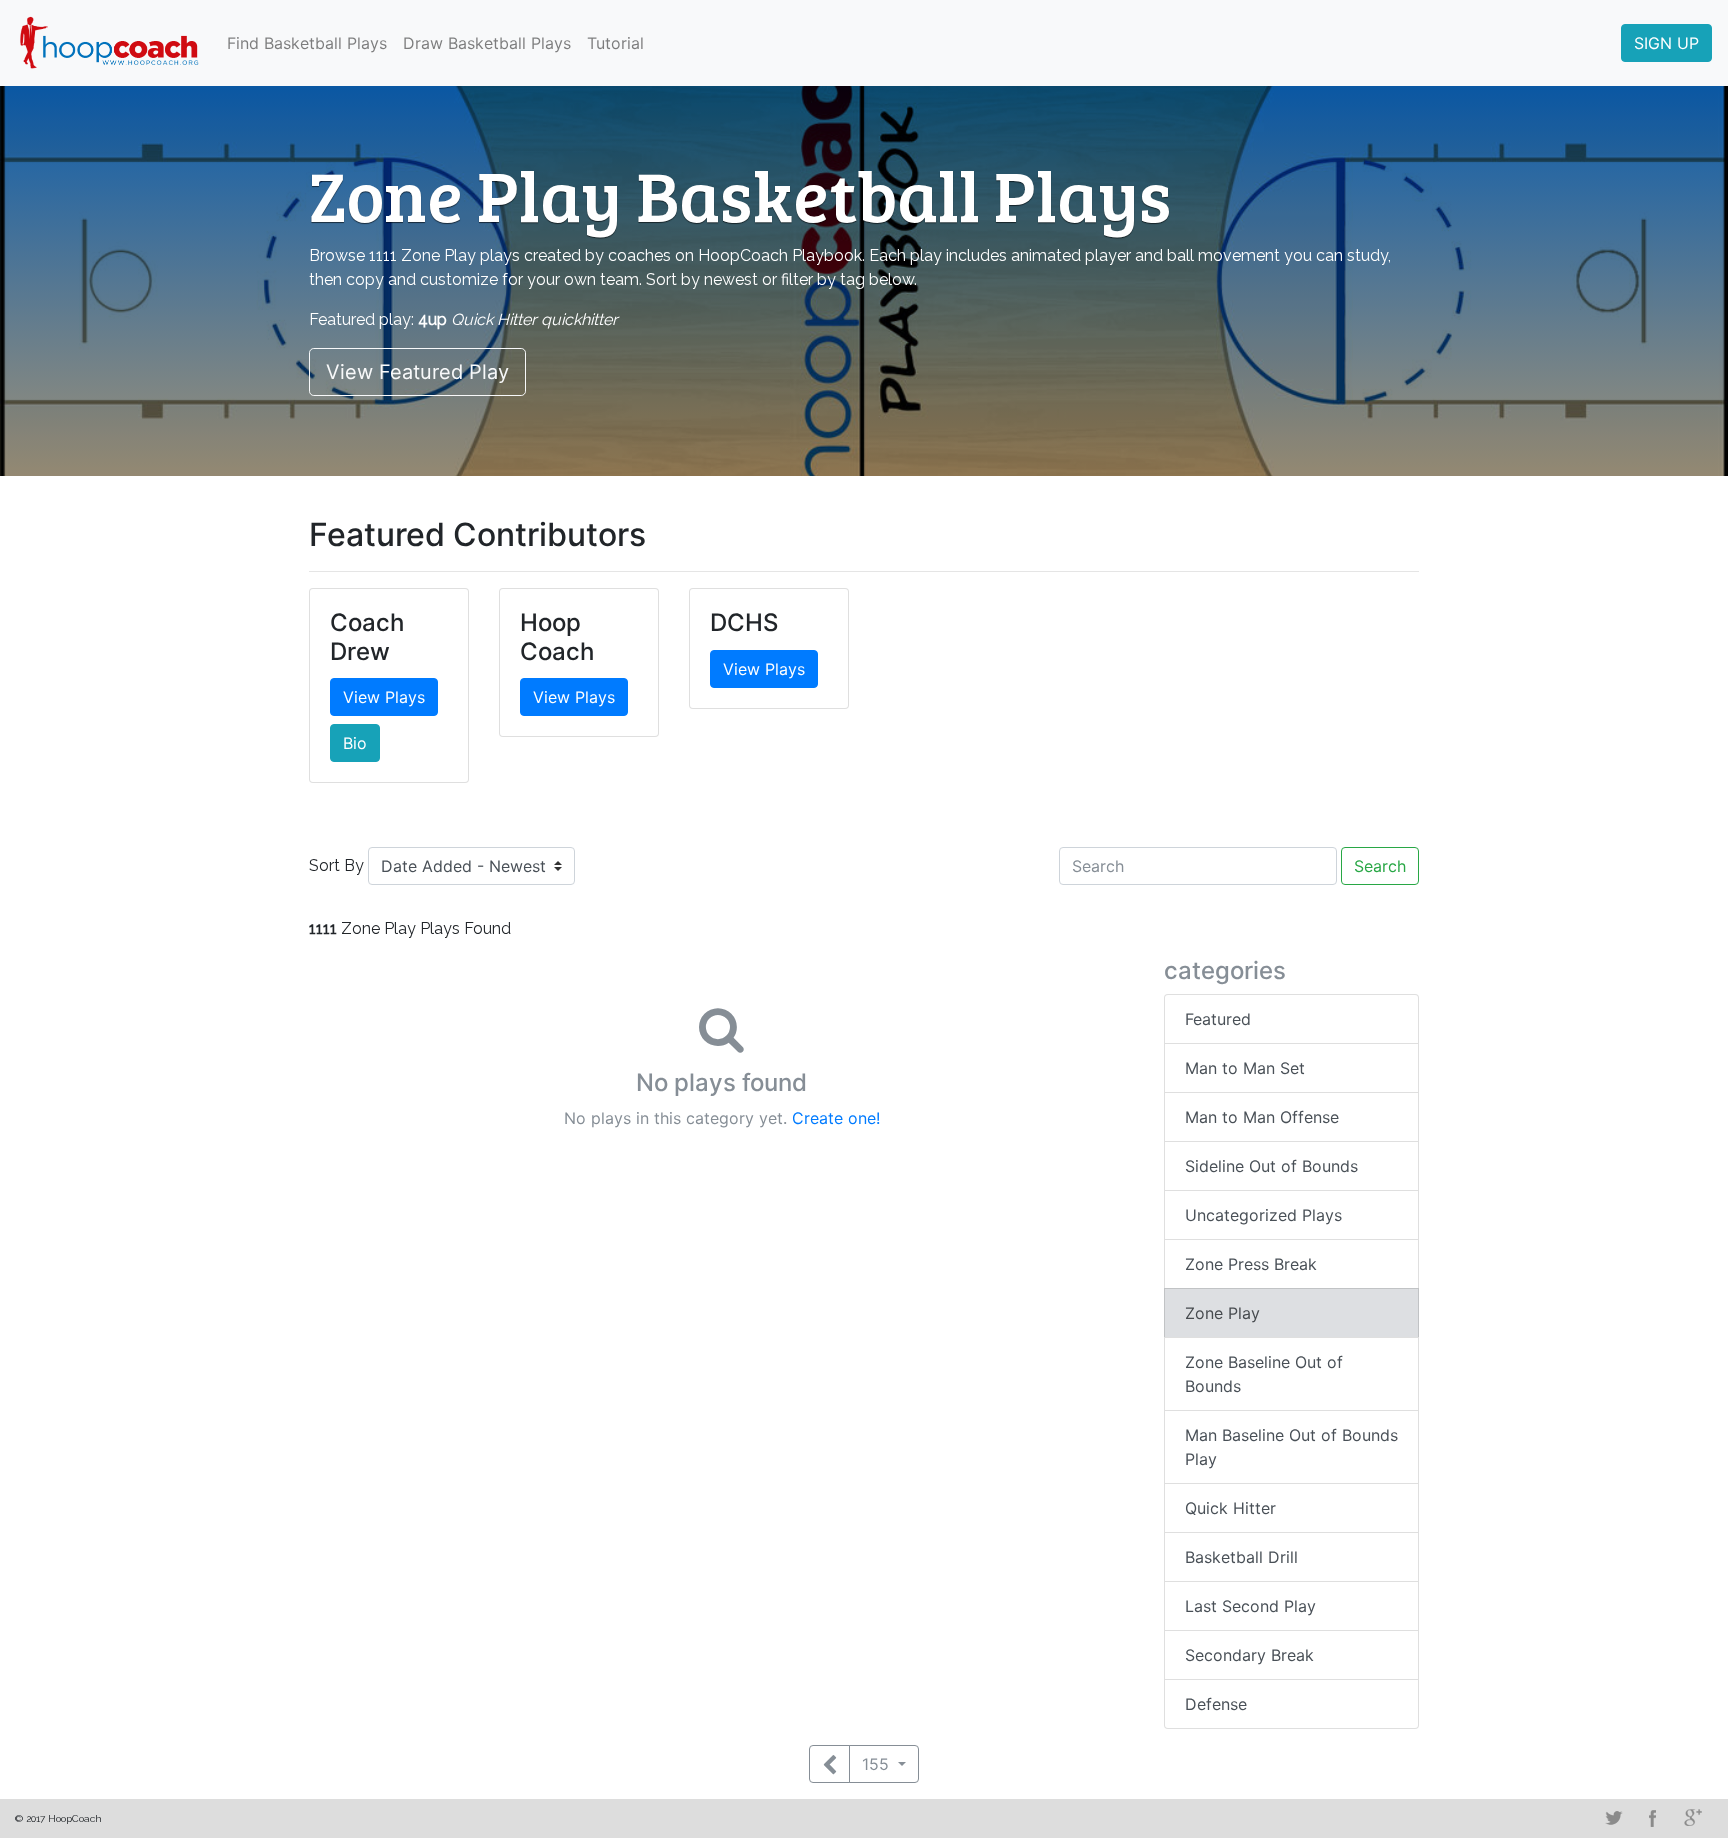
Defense (1216, 1704)
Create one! (836, 1118)
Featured (1218, 1019)
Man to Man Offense (1262, 1117)
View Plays (384, 697)
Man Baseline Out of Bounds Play (1291, 1447)
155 (878, 1764)
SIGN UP (1666, 43)
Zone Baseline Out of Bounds (1264, 1374)
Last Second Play (1250, 1606)
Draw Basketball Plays (487, 43)
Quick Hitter (1230, 1508)
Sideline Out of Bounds (1271, 1166)
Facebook (1653, 1818)
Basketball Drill (1241, 1557)
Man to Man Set (1245, 1068)
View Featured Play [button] (417, 372)
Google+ (1693, 1818)
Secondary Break (1249, 1655)
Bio (355, 743)
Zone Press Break (1251, 1264)
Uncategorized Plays (1263, 1215)
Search (1380, 866)
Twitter (1613, 1818)
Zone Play (1222, 1313)
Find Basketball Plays (307, 43)
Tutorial (615, 43)
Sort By (336, 865)
